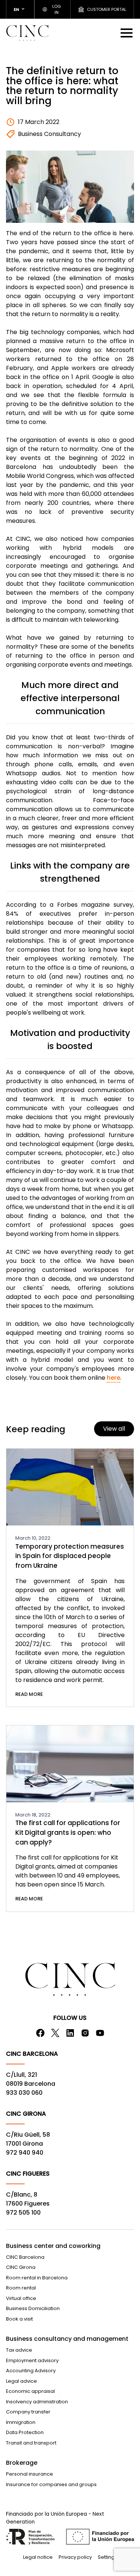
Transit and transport (31, 2443)
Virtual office (21, 2298)
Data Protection (25, 2432)
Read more (29, 1694)
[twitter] (55, 2033)
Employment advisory (32, 2360)
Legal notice (38, 2557)
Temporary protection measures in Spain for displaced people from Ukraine (70, 1556)
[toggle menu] (127, 33)
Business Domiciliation (33, 2308)
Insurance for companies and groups (51, 2484)
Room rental (21, 2288)
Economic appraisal (30, 2391)
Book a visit (19, 2319)
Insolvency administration (37, 2402)
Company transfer (28, 2412)
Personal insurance (29, 2474)
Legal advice (21, 2381)
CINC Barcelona (25, 2257)
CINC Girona (21, 2267)
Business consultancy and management (67, 2339)
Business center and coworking (53, 2246)
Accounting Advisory (31, 2371)
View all (114, 1429)
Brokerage (22, 2463)
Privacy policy (75, 2557)
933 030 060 (24, 2093)
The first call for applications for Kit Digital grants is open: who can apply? (68, 1832)
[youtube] (100, 2033)
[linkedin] (70, 2033)
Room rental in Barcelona (37, 2278)
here (113, 1378)
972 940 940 (25, 2153)
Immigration (21, 2422)
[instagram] (85, 2033)
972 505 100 (23, 2213)
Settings (108, 2557)
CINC (27, 33)
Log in (57, 10)
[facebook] (40, 2033)
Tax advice (19, 2350)
